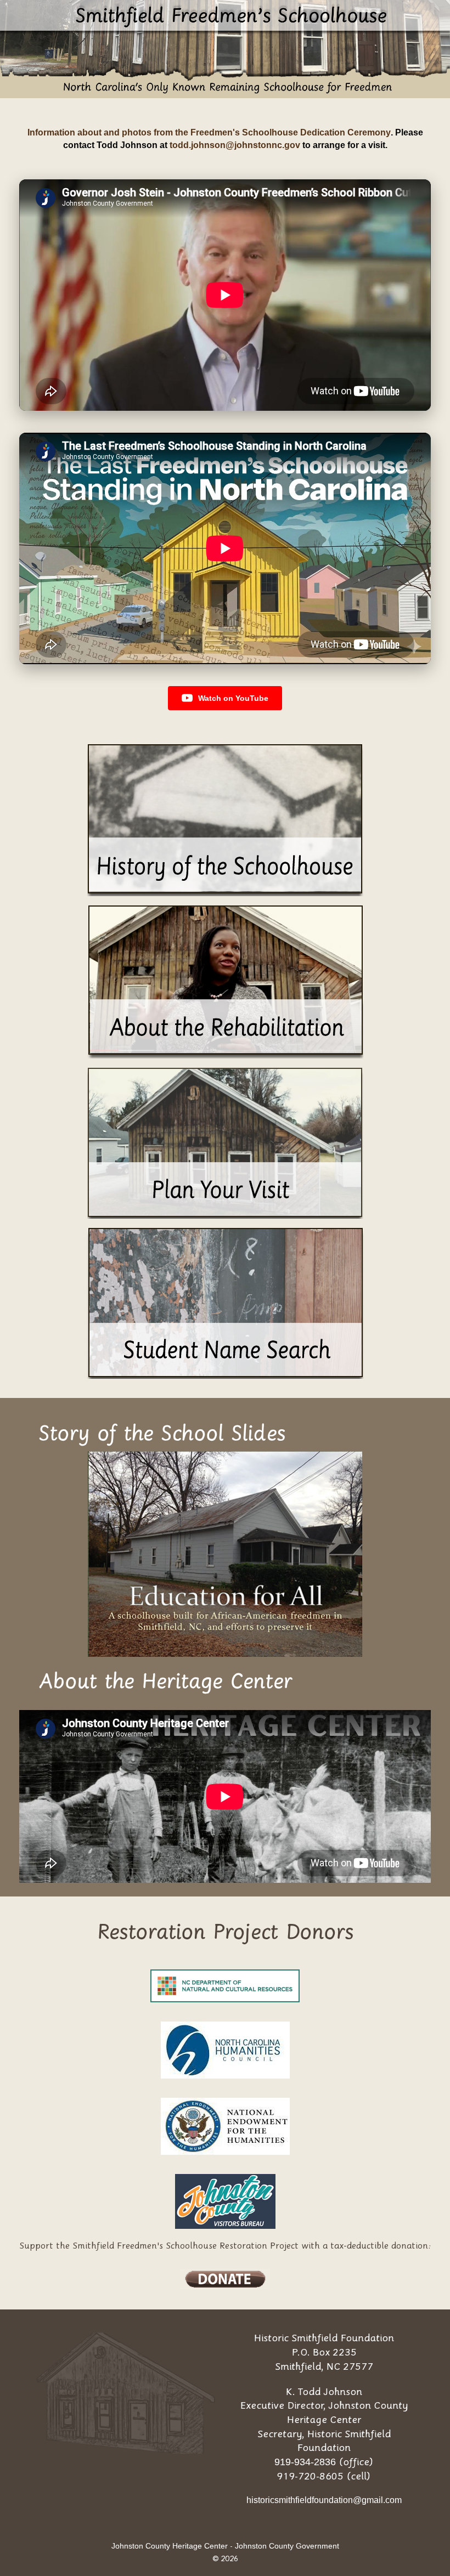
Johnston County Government (287, 2546)
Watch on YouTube (233, 698)
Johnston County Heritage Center (170, 2546)
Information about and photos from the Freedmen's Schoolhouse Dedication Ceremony (209, 132)
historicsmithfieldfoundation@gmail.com (324, 2500)
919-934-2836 (305, 2462)
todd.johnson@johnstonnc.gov (235, 145)
